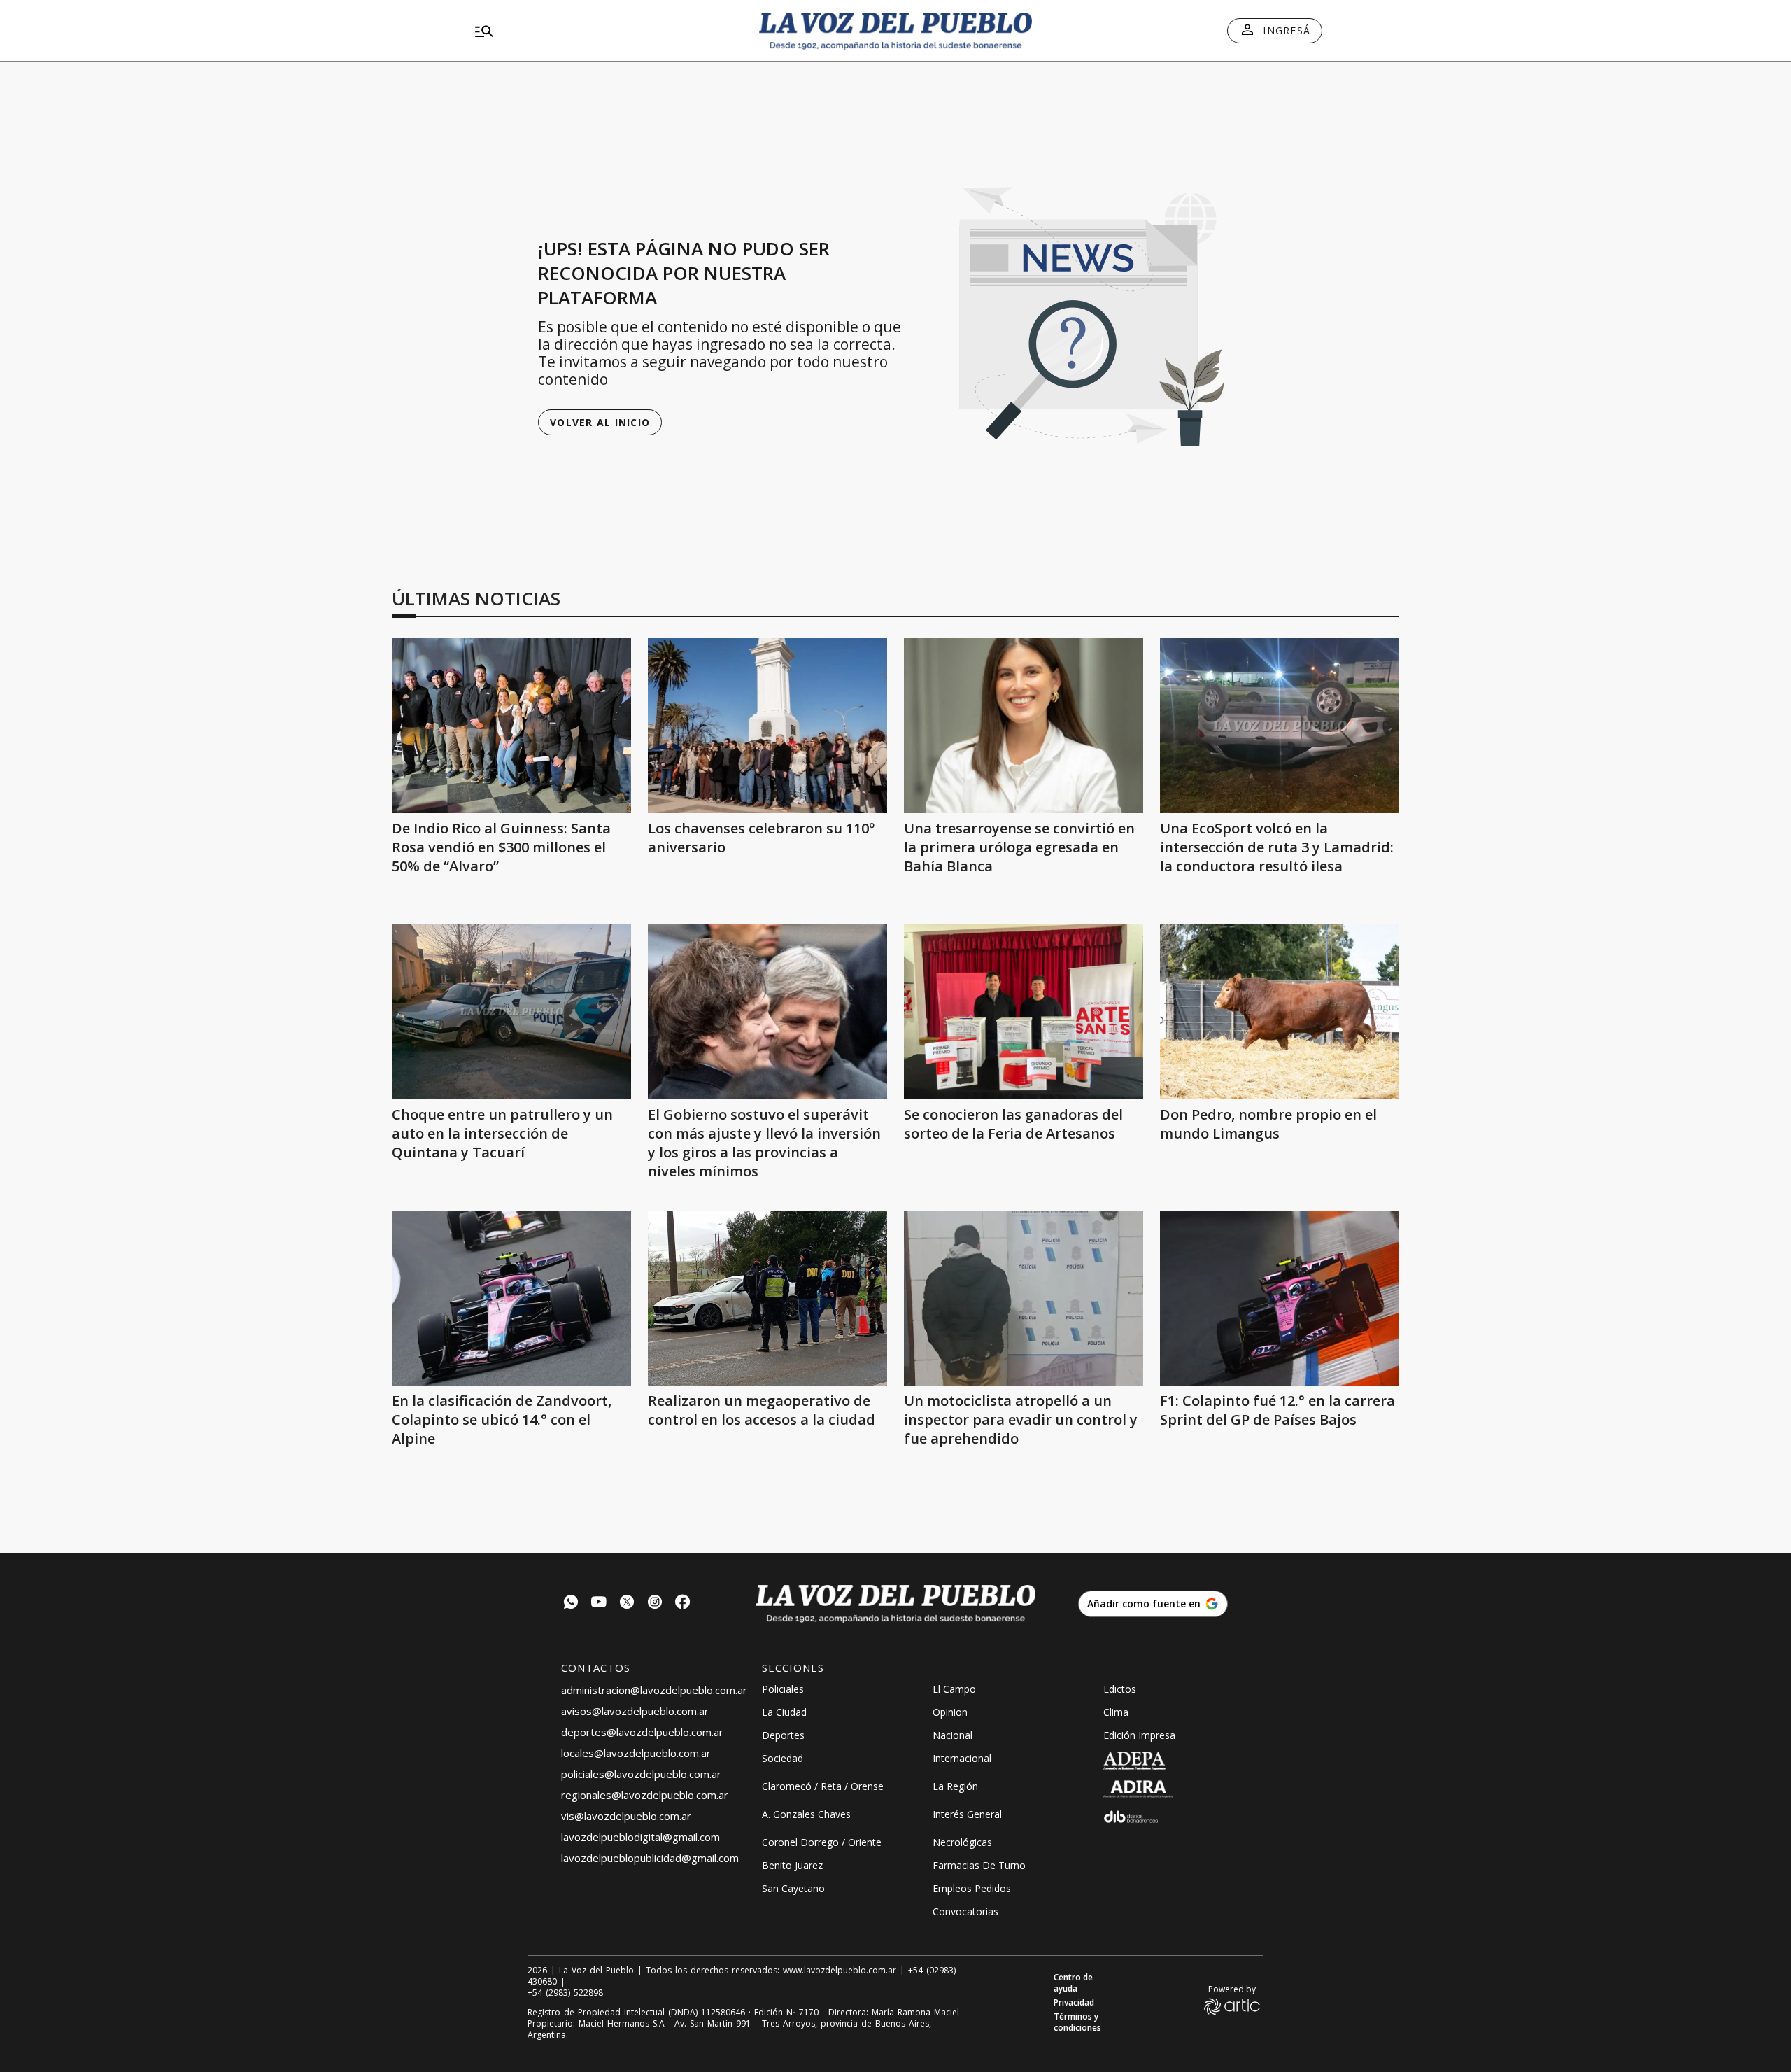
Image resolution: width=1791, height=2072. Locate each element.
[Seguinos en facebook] (683, 1604)
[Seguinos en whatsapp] (571, 1604)
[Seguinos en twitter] (627, 1604)
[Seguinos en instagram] (655, 1604)
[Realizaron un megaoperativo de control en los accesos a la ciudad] (767, 1298)
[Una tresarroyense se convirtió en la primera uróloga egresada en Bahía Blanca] (1024, 726)
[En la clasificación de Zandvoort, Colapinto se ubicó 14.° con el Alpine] (511, 1298)
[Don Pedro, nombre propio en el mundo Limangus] (1280, 1012)
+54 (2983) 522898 (565, 1993)
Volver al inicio (600, 422)
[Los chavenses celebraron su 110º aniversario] (767, 726)
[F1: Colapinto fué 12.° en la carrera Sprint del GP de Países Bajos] (1280, 1298)
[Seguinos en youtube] (599, 1604)
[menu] (605, 31)
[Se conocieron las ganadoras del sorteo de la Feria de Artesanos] (1024, 1012)
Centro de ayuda (1073, 1983)
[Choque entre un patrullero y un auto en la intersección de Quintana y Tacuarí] (511, 1012)
